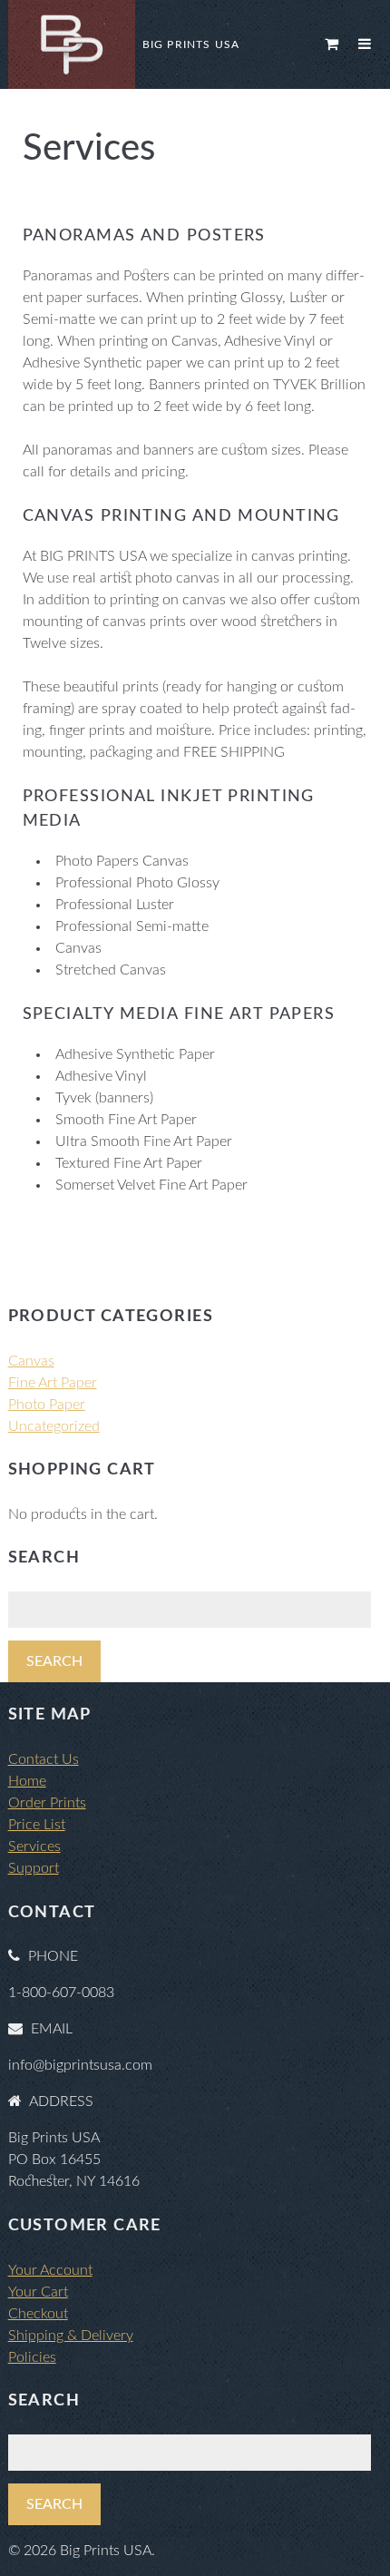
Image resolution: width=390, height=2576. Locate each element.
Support (34, 1868)
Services (34, 1846)
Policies (32, 2357)
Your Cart (38, 2292)
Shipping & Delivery (71, 2336)
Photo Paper (47, 1405)
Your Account (50, 2270)
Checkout (38, 2314)
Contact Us (44, 1759)
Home (27, 1781)
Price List (37, 1825)
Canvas (31, 1361)
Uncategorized (54, 1426)
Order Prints (47, 1803)
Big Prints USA (191, 44)
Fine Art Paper (53, 1383)
